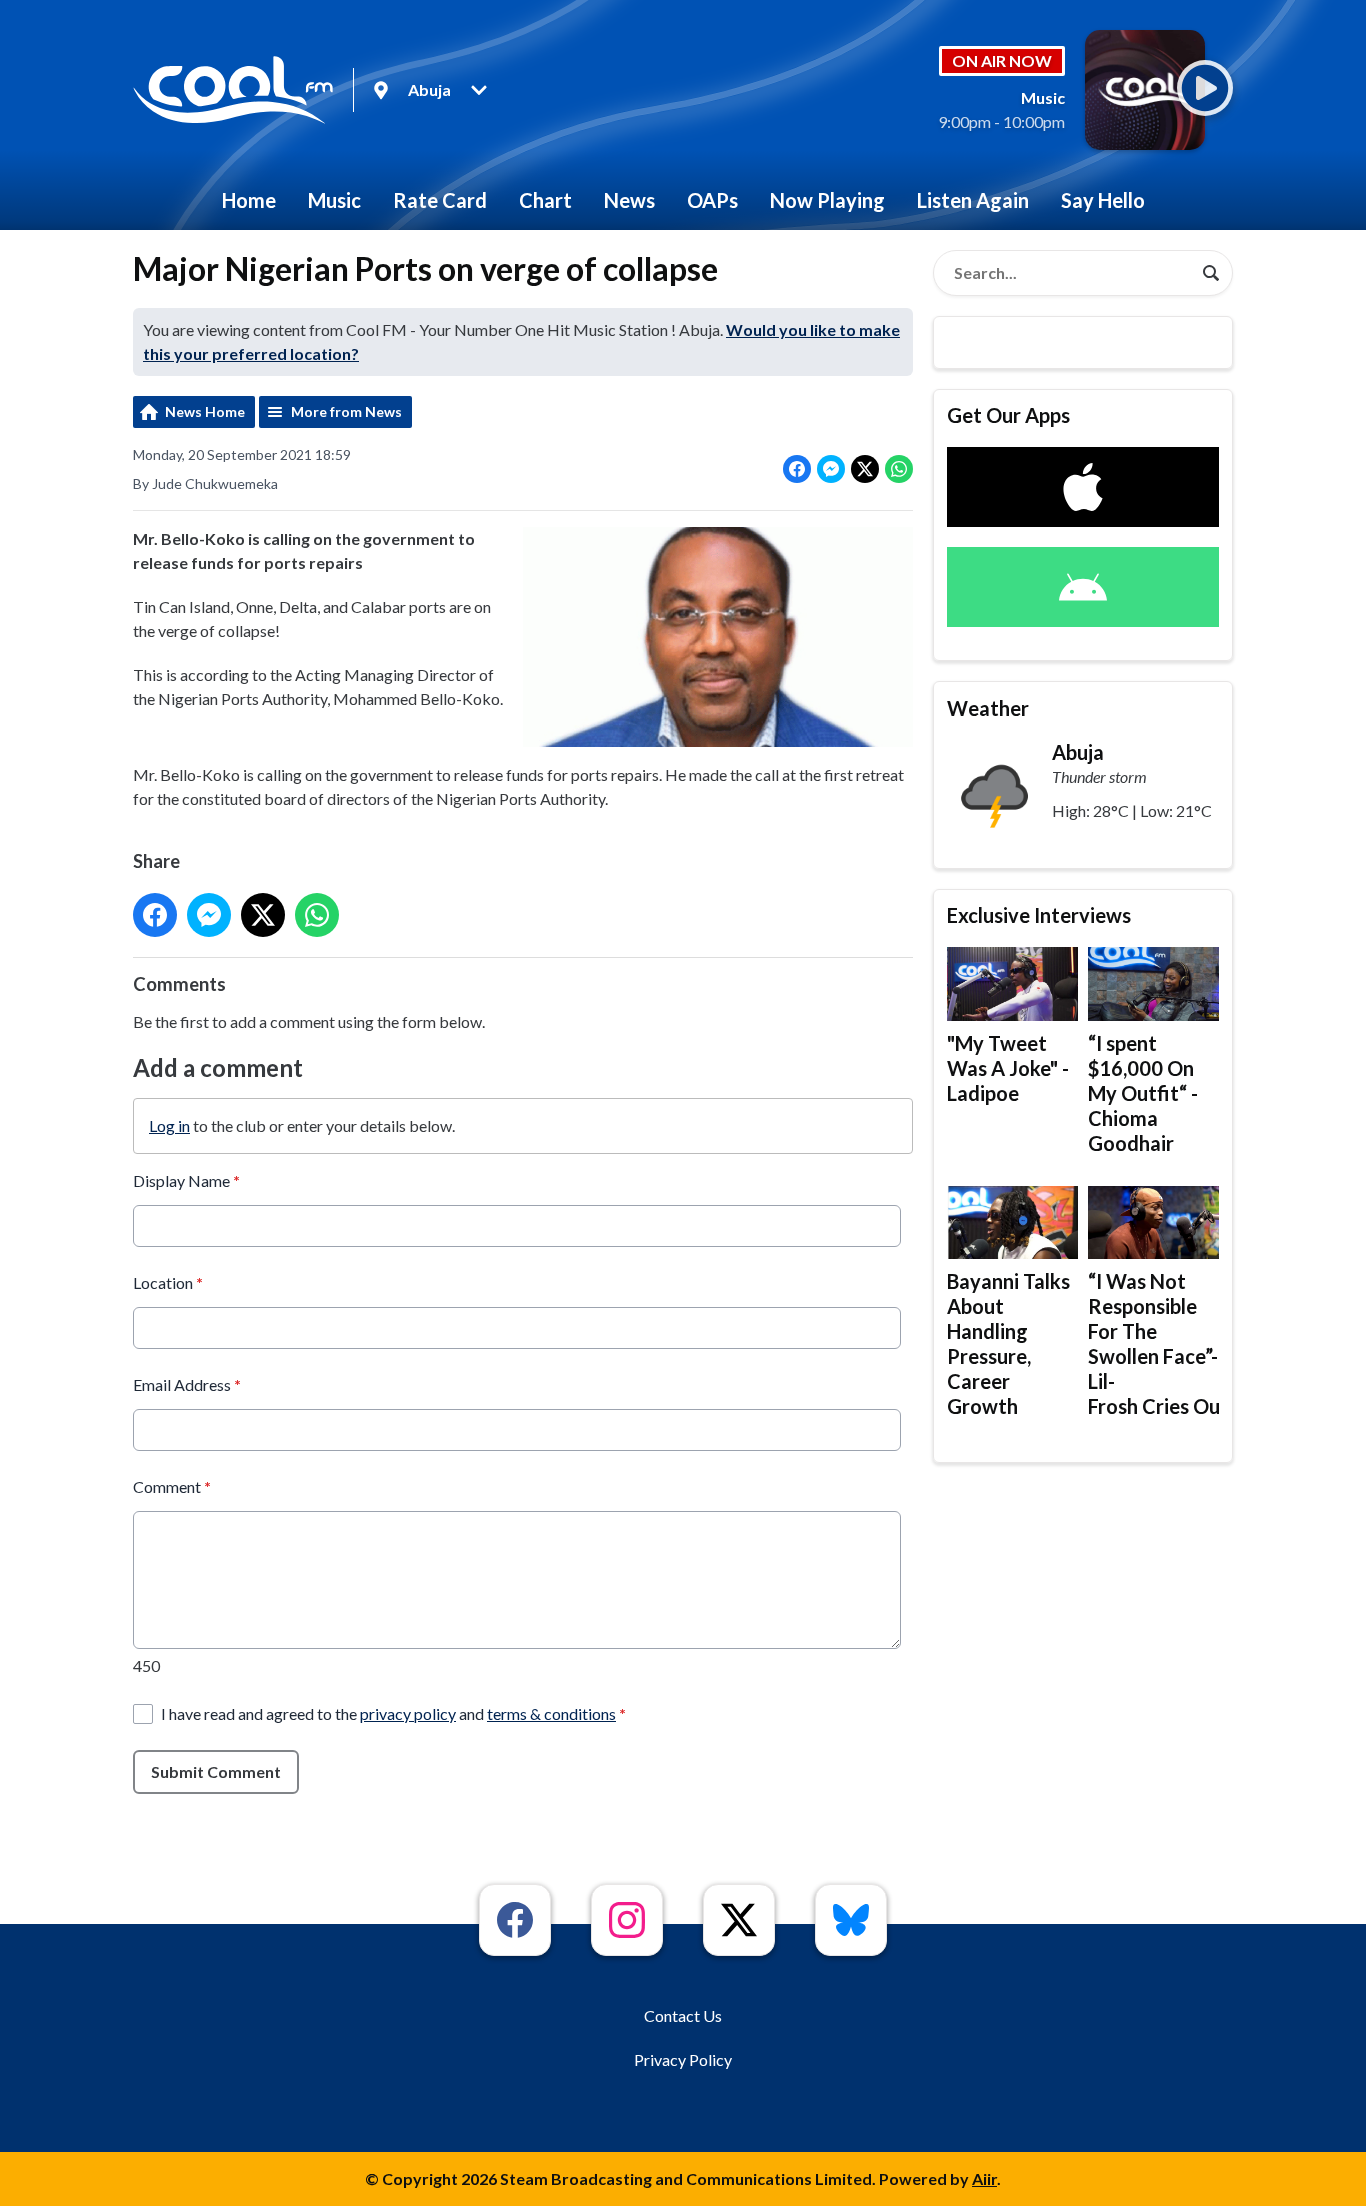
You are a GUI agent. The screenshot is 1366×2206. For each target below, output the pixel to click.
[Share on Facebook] (797, 469)
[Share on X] (865, 469)
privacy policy (408, 1713)
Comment (172, 1486)
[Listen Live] (1205, 88)
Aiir (984, 2178)
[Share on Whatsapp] (899, 469)
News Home (205, 411)
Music (334, 200)
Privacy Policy (683, 2059)
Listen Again (973, 200)
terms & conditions (551, 1713)
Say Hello (1103, 200)
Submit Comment (216, 1771)
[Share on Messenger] (831, 469)
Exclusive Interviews (1039, 915)
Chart (545, 200)
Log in (169, 1125)
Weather (988, 708)
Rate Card (440, 200)
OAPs (712, 200)
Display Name (186, 1180)
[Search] (1211, 273)
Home (249, 200)
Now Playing (827, 200)
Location (168, 1282)
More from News (346, 411)
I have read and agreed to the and (393, 1713)
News (629, 200)
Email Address (187, 1384)
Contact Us (683, 2015)
